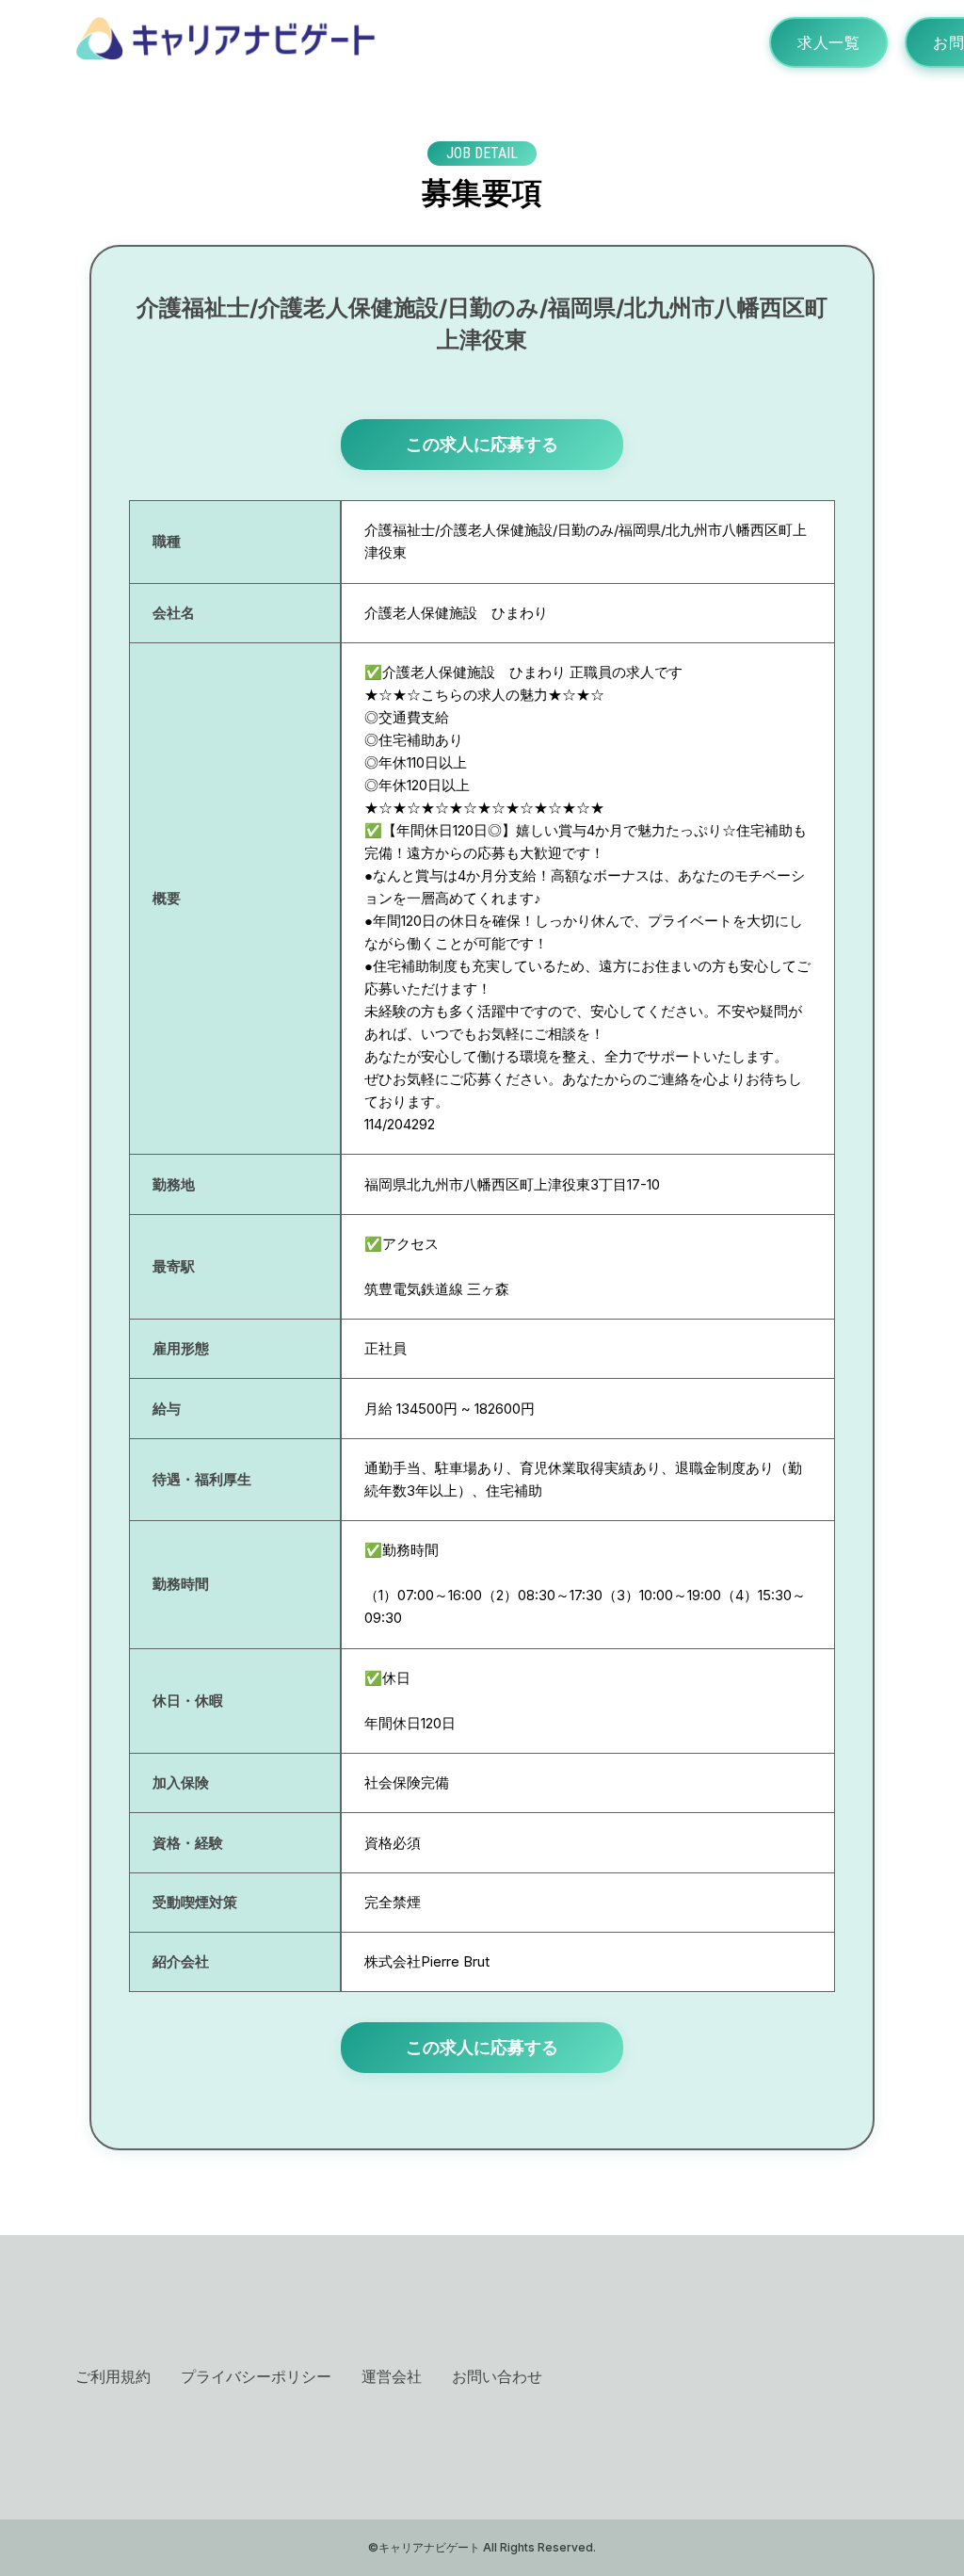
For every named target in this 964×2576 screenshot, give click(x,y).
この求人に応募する (482, 444)
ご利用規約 (113, 2376)
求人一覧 (828, 42)
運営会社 (392, 2376)
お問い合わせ (497, 2376)
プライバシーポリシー (256, 2376)
